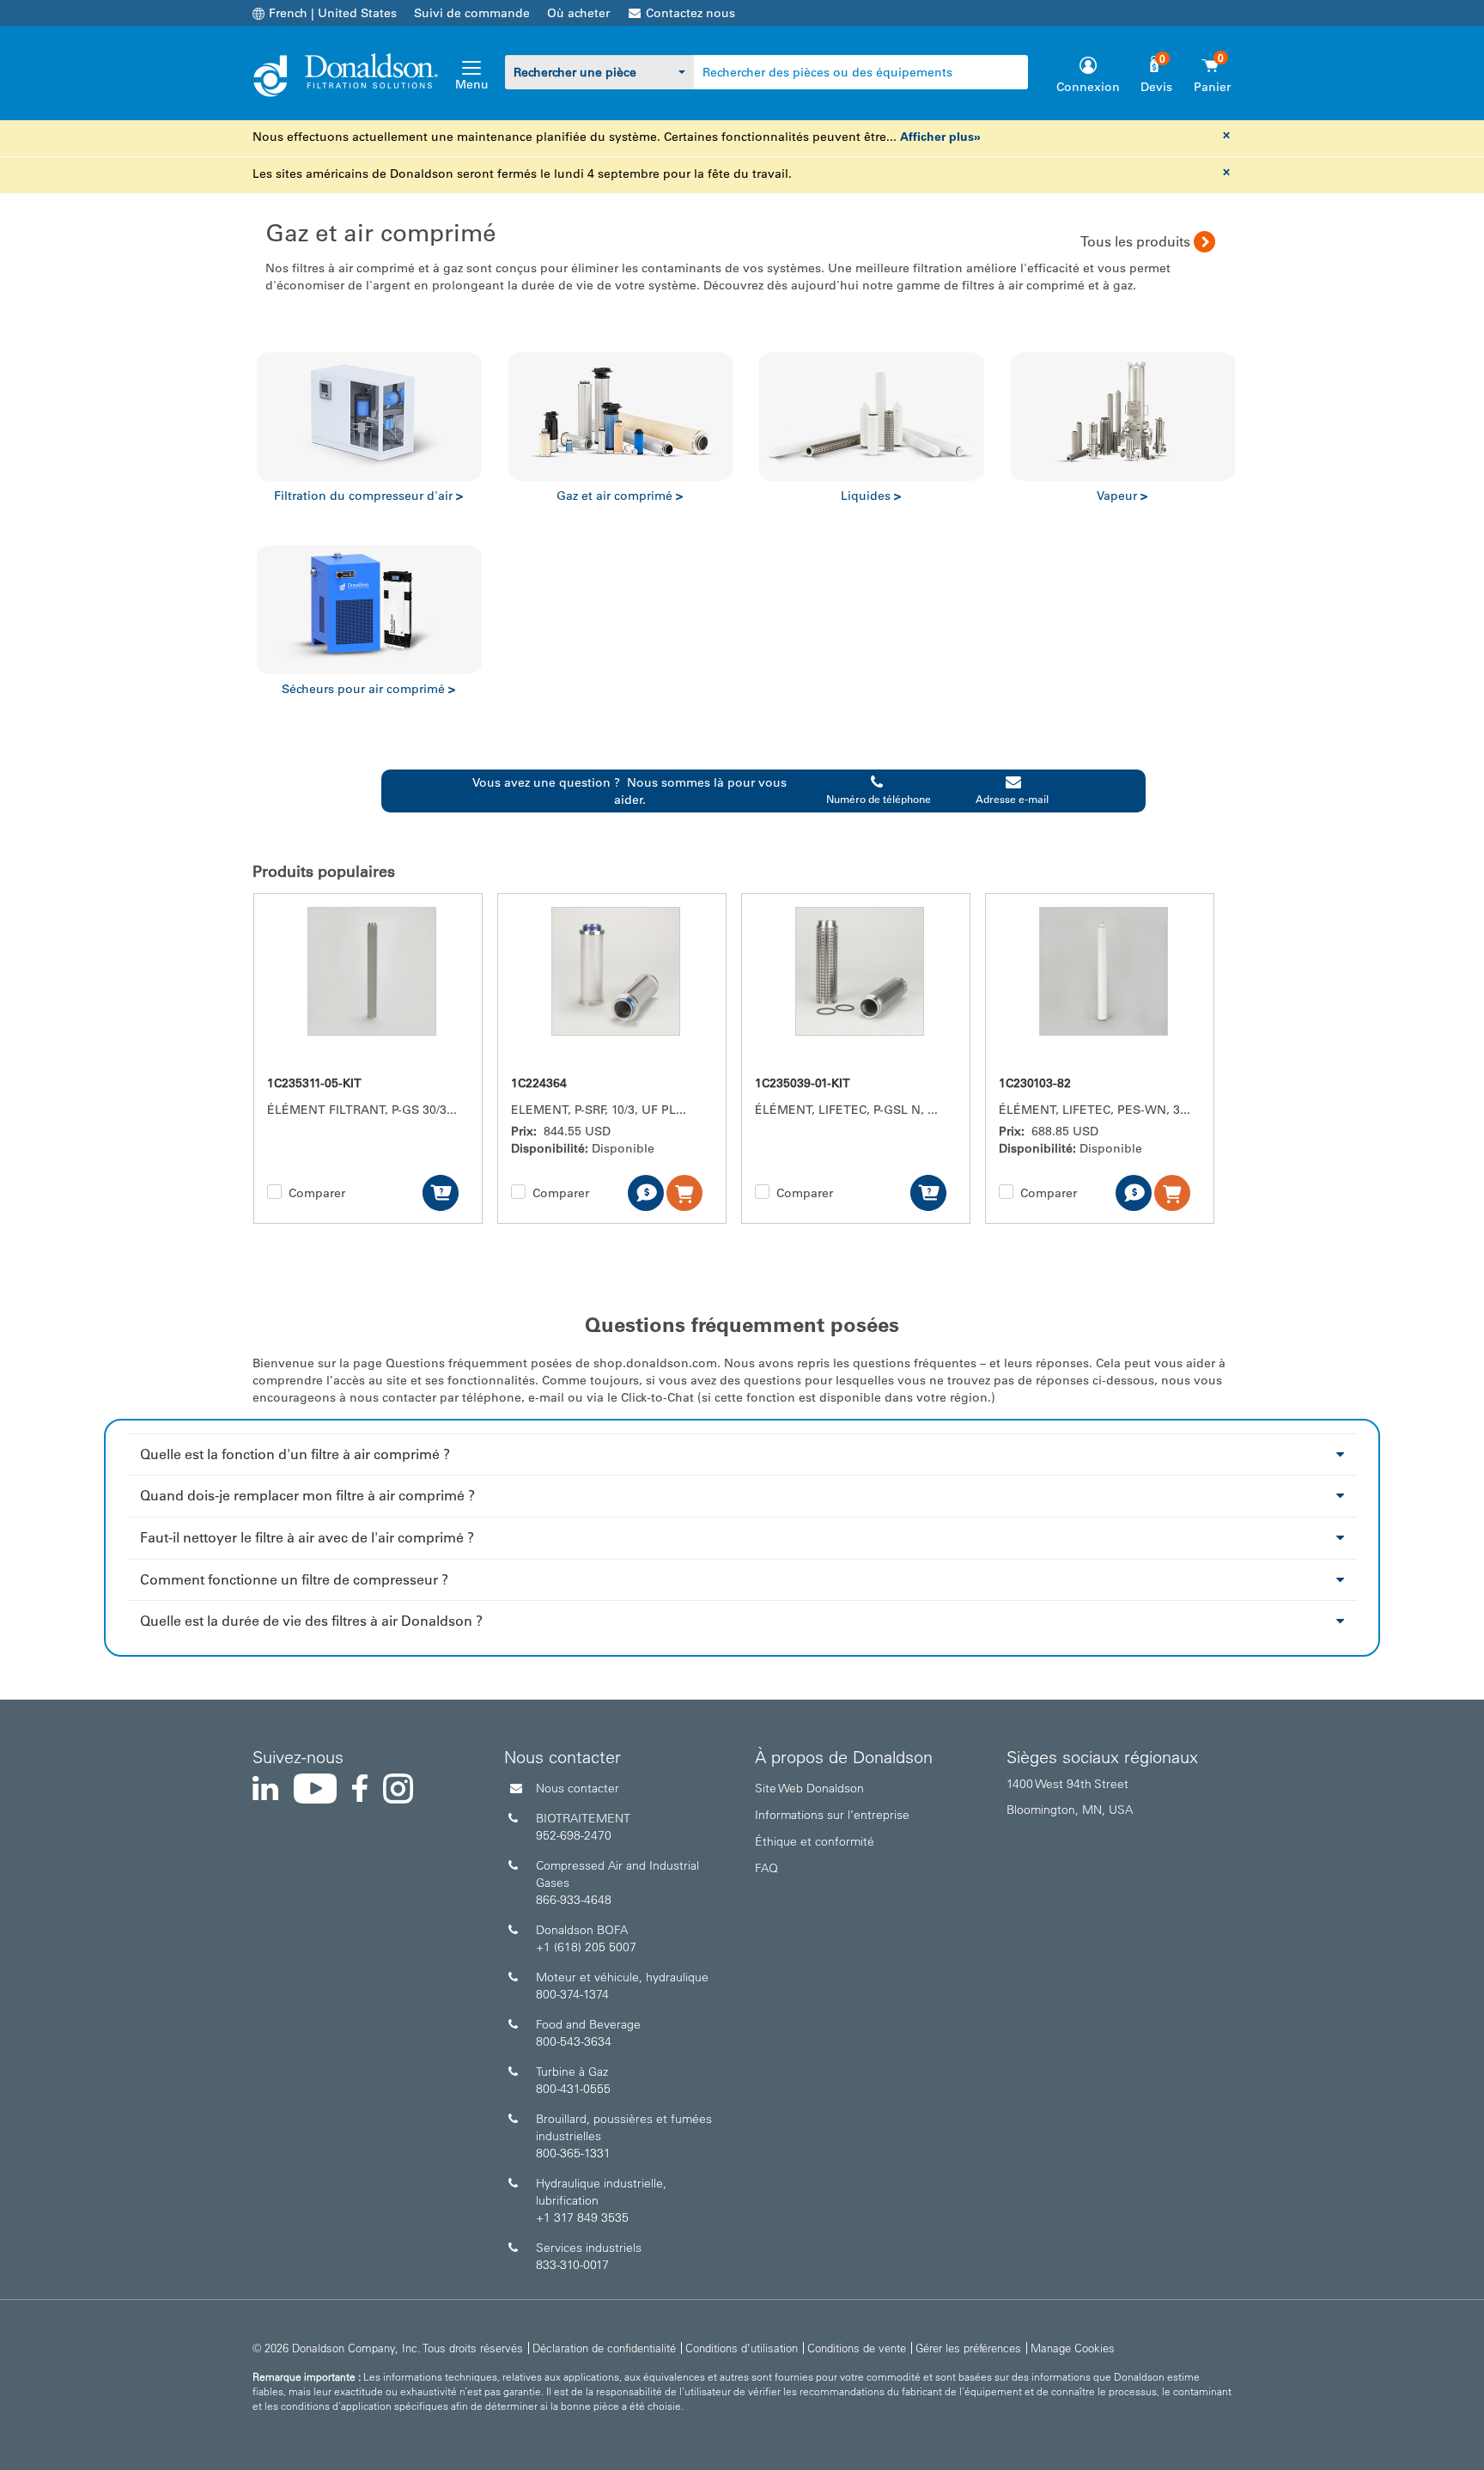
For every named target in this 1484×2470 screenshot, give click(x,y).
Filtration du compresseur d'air (368, 496)
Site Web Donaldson (809, 1788)
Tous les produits (1135, 241)
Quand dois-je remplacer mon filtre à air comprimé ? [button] (307, 1495)
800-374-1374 (572, 1994)
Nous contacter (578, 1788)
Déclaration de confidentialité (604, 2348)
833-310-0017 (572, 2265)
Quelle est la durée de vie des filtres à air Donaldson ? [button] (311, 1621)
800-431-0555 (573, 2089)
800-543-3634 (574, 2041)
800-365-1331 (573, 2153)
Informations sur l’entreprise (832, 1815)
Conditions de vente (857, 2348)
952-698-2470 (574, 1835)
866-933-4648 (574, 1900)
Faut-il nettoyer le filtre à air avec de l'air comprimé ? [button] (307, 1537)
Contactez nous (690, 13)
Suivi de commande (472, 13)
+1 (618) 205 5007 (586, 1947)
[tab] (742, 1454)
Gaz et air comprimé (620, 496)
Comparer (317, 1193)
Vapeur (1122, 496)
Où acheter (578, 13)
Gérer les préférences (968, 2348)
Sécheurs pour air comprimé (368, 689)
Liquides (871, 496)
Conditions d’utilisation (742, 2348)
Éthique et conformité (815, 1841)
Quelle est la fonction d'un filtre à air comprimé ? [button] (295, 1454)
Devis (1156, 87)
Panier (1212, 87)
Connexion (1088, 87)
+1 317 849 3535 (582, 2218)
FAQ (766, 1868)
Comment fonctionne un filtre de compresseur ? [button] (294, 1579)
